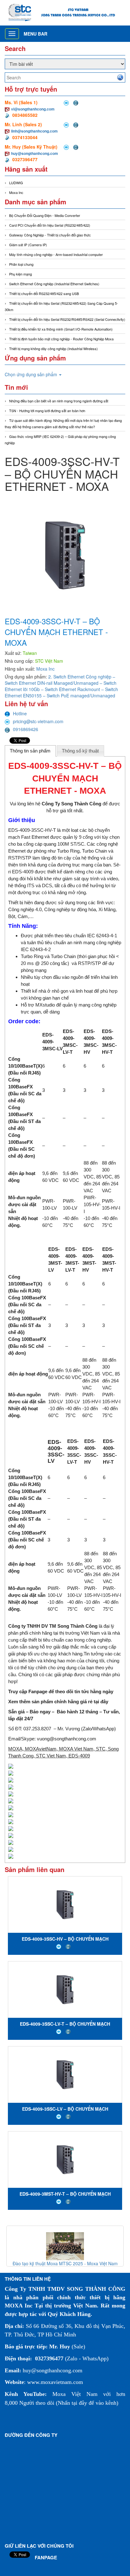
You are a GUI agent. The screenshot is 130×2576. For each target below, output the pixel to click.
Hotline (20, 713)
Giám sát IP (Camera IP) (28, 245)
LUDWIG (16, 183)
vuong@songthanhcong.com (67, 1739)
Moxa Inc (16, 192)
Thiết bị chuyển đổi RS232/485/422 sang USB (44, 293)
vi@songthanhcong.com (33, 109)
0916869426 (26, 729)
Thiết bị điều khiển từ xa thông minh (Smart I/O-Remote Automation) (61, 329)
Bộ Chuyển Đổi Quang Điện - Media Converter (45, 215)
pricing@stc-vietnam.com (38, 721)
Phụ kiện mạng (21, 274)
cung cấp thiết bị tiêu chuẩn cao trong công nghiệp (59, 1640)
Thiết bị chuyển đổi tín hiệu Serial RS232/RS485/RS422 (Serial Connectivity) (67, 319)
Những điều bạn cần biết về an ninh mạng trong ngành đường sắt (59, 401)
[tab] (30, 751)
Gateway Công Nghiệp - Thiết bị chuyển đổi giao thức (50, 235)
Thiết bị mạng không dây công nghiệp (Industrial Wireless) (53, 349)
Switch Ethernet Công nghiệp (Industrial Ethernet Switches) (54, 284)
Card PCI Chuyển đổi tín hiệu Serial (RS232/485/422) (50, 225)
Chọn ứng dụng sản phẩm (32, 374)
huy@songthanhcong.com (35, 153)
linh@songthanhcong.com (34, 131)
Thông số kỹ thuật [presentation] (80, 751)
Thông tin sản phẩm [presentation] (30, 751)
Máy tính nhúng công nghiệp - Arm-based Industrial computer (56, 254)
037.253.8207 (37, 1729)
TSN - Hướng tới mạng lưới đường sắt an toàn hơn (47, 411)
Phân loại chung (21, 264)
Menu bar (35, 34)
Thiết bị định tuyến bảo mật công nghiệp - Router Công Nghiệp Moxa (61, 339)
